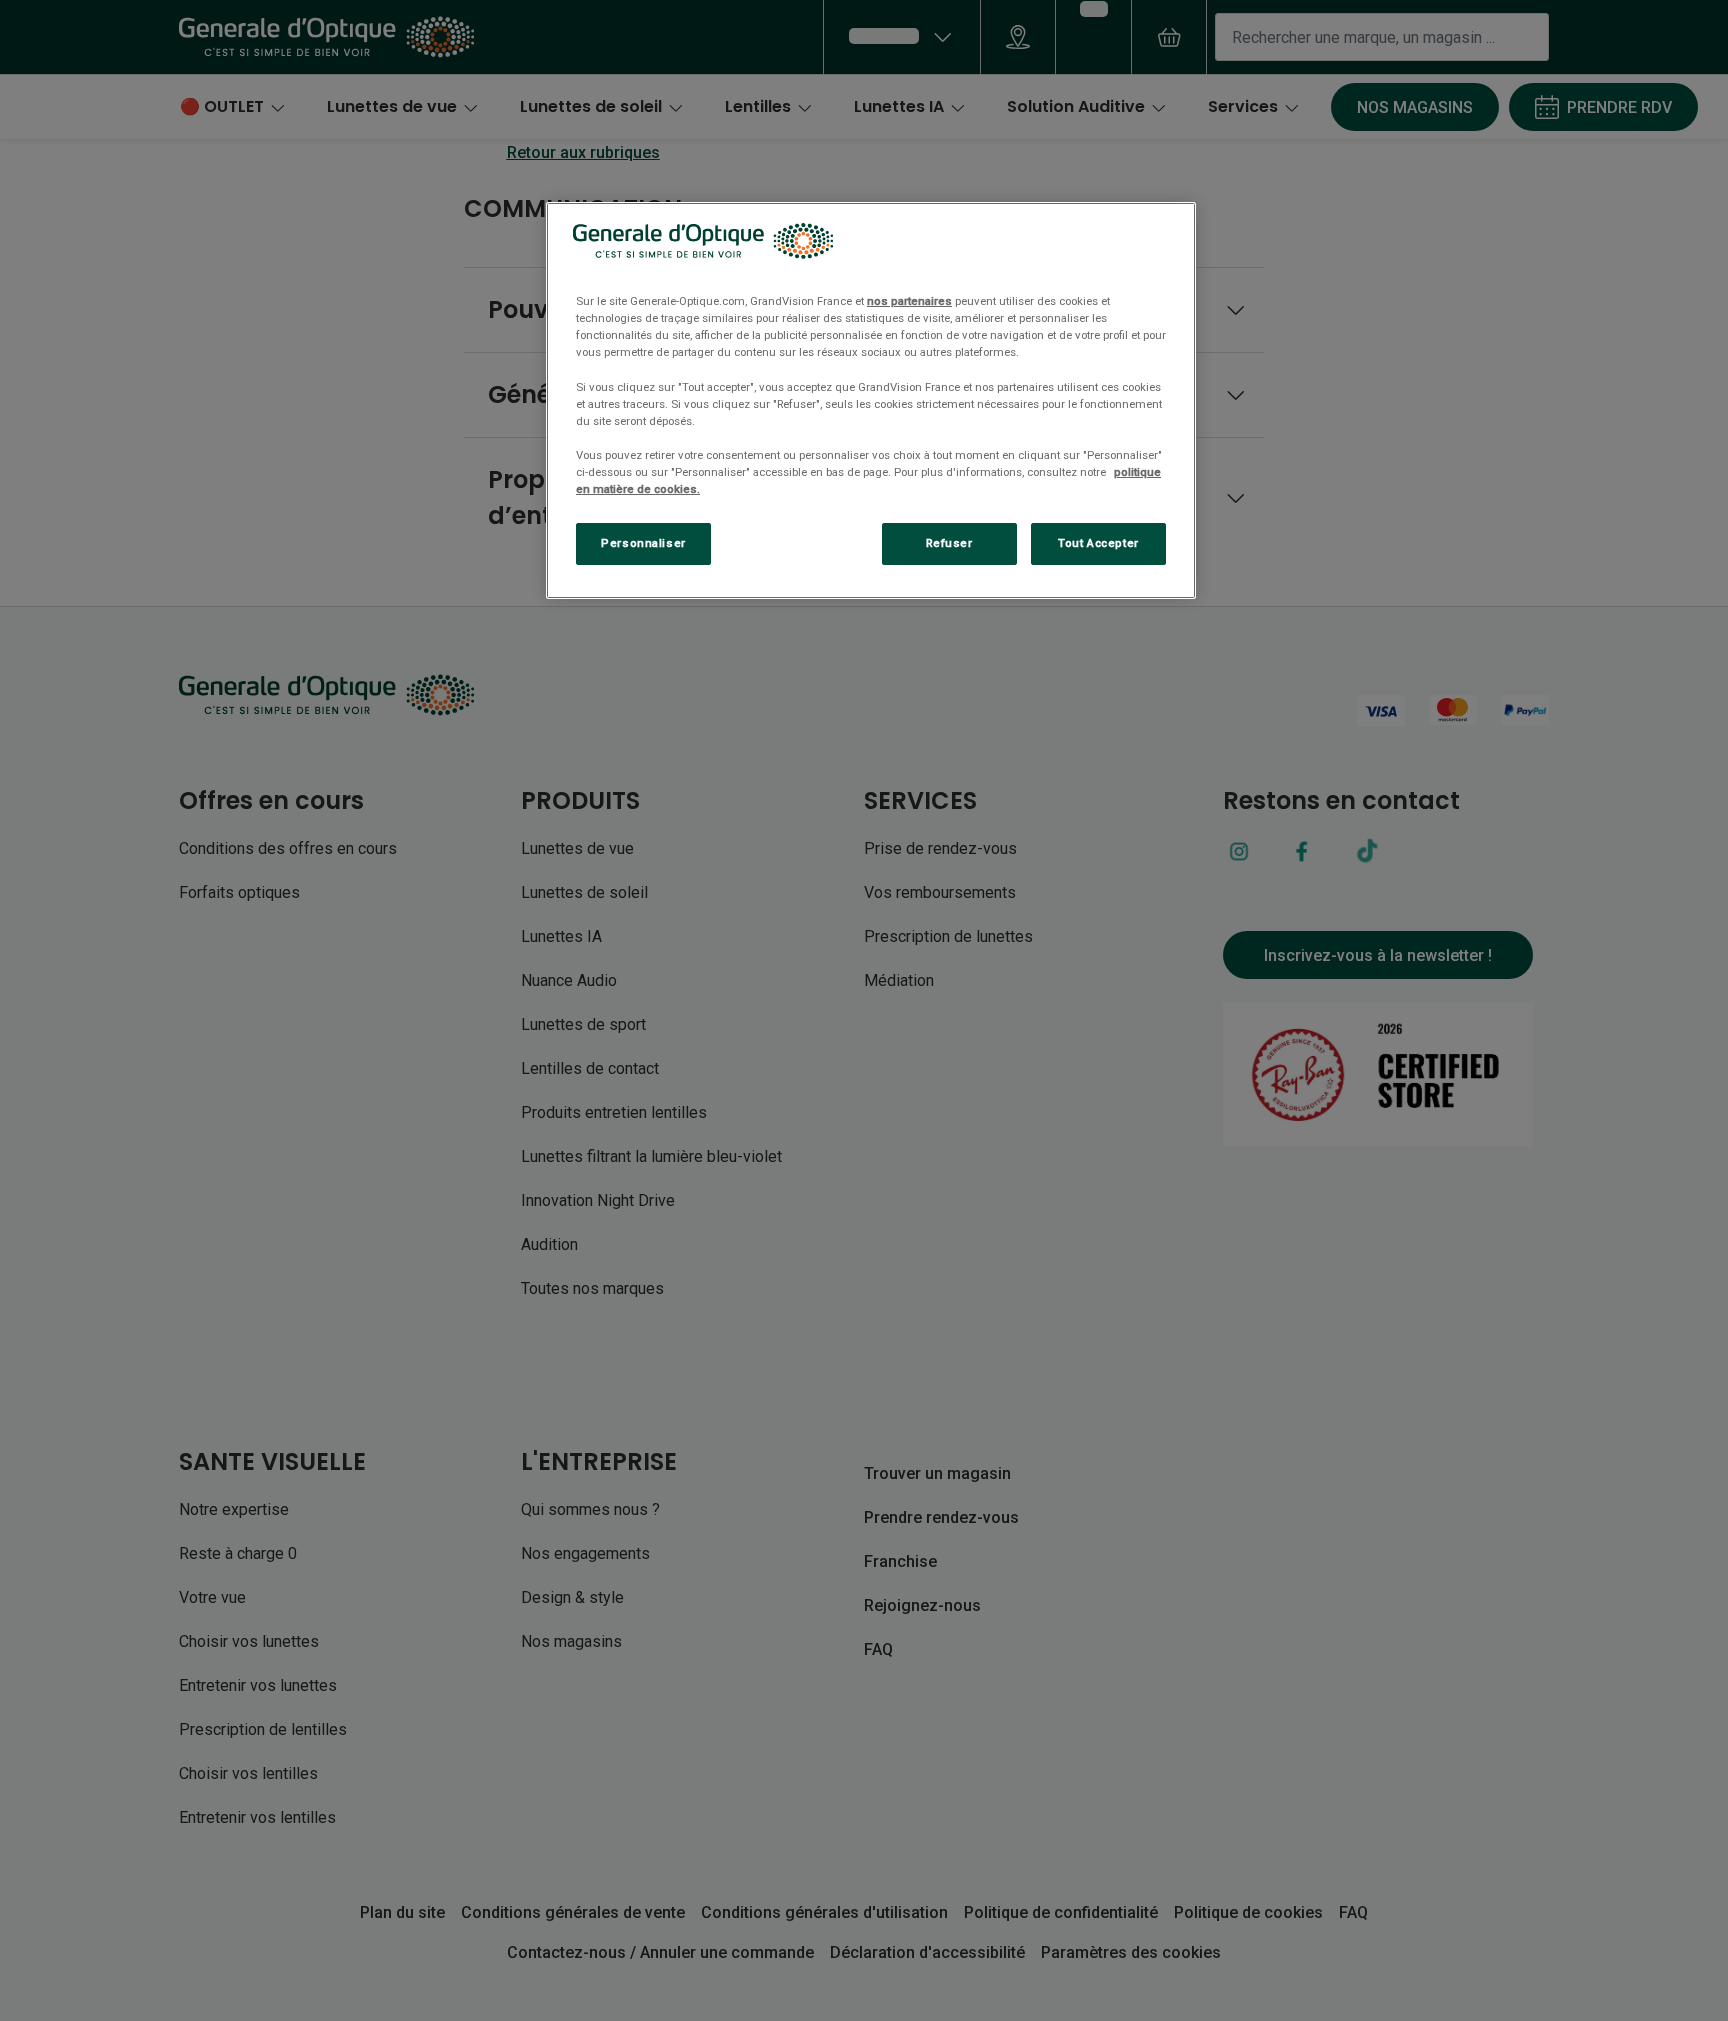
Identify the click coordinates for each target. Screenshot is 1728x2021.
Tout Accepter (1098, 543)
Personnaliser (643, 543)
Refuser (949, 543)
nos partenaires (909, 301)
